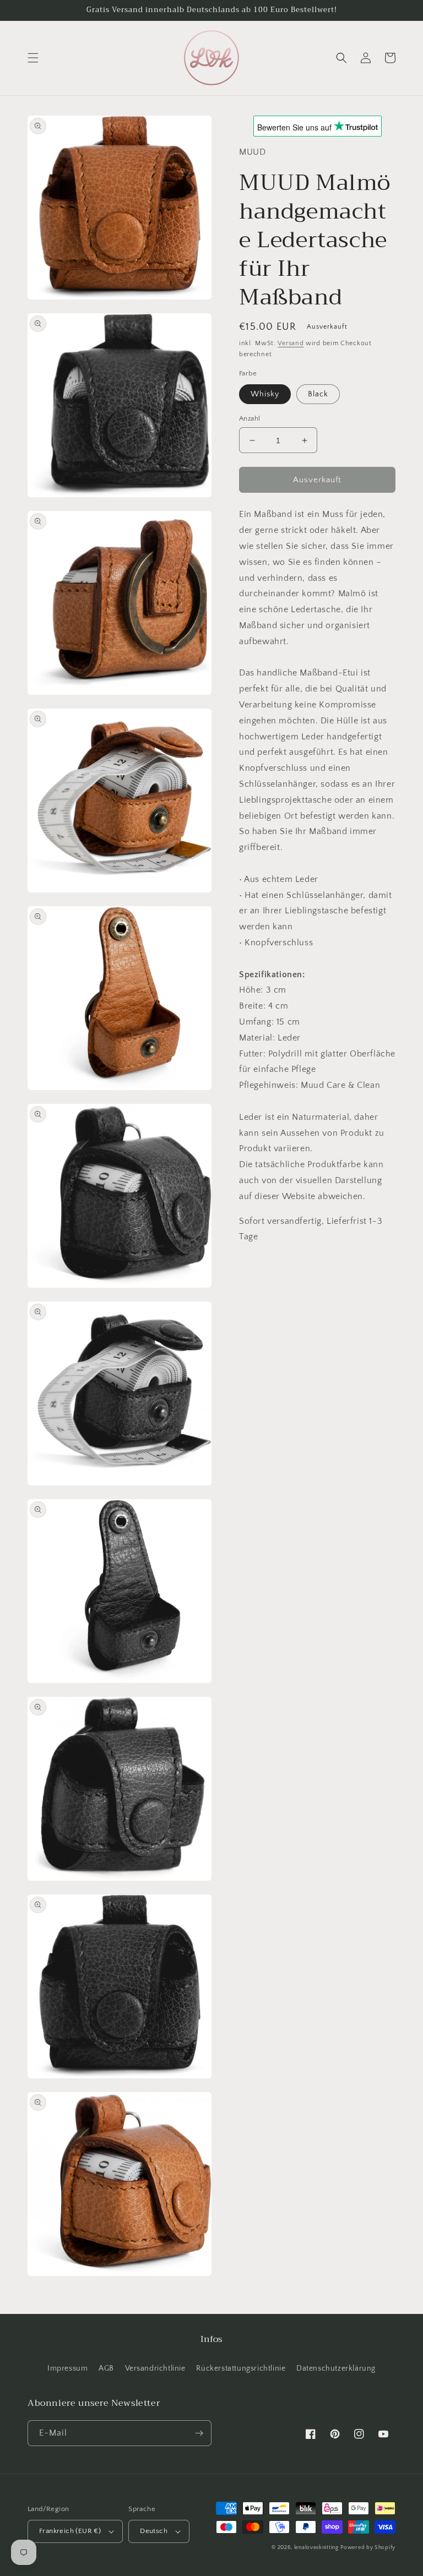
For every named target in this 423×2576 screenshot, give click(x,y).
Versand (291, 343)
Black (318, 394)
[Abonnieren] (199, 2433)
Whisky (265, 394)
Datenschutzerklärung (336, 2368)
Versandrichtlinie (155, 2368)
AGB (106, 2368)
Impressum (67, 2368)
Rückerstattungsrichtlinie (241, 2368)
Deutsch (154, 2531)
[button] (33, 58)
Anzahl (250, 418)
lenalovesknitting (316, 2548)
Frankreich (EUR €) (70, 2531)
